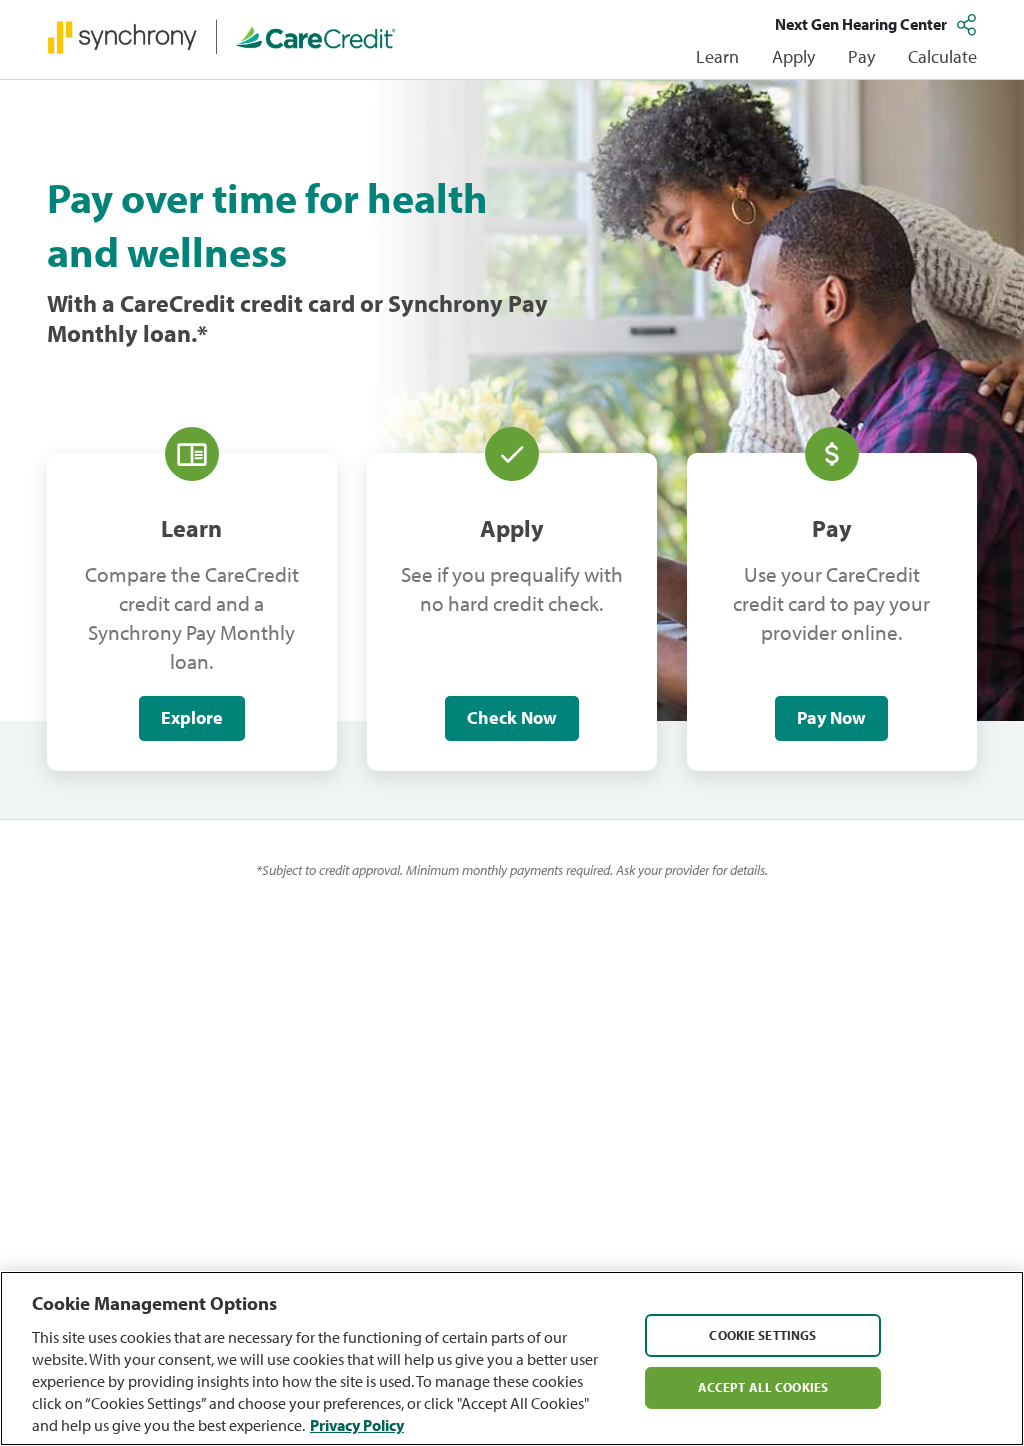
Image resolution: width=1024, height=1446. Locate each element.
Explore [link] (192, 717)
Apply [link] (793, 56)
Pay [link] (861, 56)
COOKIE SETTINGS (762, 1334)
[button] (969, 24)
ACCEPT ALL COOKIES (763, 1387)
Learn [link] (717, 56)
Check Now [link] (512, 717)
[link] (222, 36)
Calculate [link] (942, 56)
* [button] (202, 333)
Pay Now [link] (831, 717)
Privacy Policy (357, 1425)
